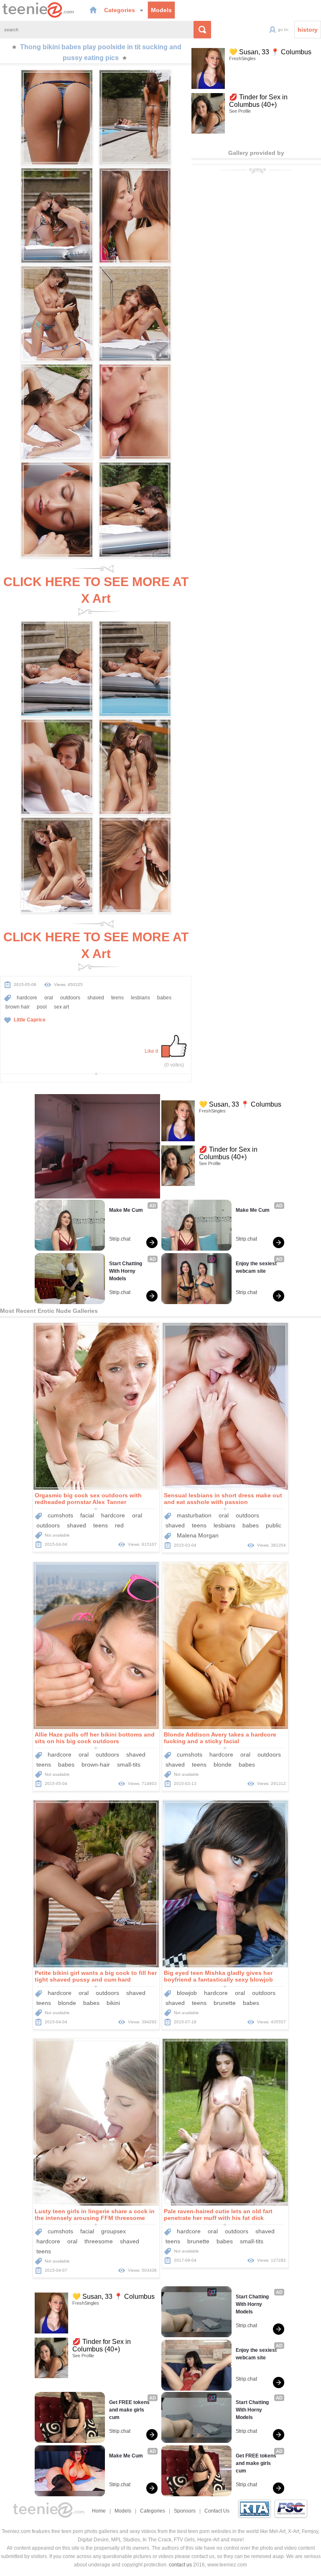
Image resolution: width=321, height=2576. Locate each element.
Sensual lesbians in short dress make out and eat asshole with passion (223, 1499)
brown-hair (96, 1765)
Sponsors (185, 2511)
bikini (113, 2003)
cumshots (60, 1515)
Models (161, 10)
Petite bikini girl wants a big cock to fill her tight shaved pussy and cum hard (96, 1976)
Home (99, 2511)
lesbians (140, 998)
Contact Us (217, 2511)
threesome (99, 2241)
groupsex (113, 2231)
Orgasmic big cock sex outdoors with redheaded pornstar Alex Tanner (88, 1499)
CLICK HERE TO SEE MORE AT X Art (96, 590)
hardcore (27, 998)
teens (117, 998)
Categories (120, 10)
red (119, 1525)
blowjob (187, 1993)
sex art (61, 1007)
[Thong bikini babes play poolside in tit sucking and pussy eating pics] (57, 117)
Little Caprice (30, 1020)
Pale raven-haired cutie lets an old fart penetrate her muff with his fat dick (218, 2215)
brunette (225, 2003)
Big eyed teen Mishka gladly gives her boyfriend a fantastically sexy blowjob (218, 1976)
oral (49, 998)
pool (42, 1007)
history (308, 30)
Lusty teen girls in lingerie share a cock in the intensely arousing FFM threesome (95, 2215)
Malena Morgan (198, 1535)
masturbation (194, 1515)
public (274, 1525)
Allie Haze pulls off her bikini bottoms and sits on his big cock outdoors (95, 1738)
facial (87, 1515)
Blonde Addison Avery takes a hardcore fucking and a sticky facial (220, 1738)
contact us (180, 2565)
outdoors (70, 998)
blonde (223, 1765)
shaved (96, 998)
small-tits (129, 1765)
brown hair (18, 1007)
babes (164, 998)
